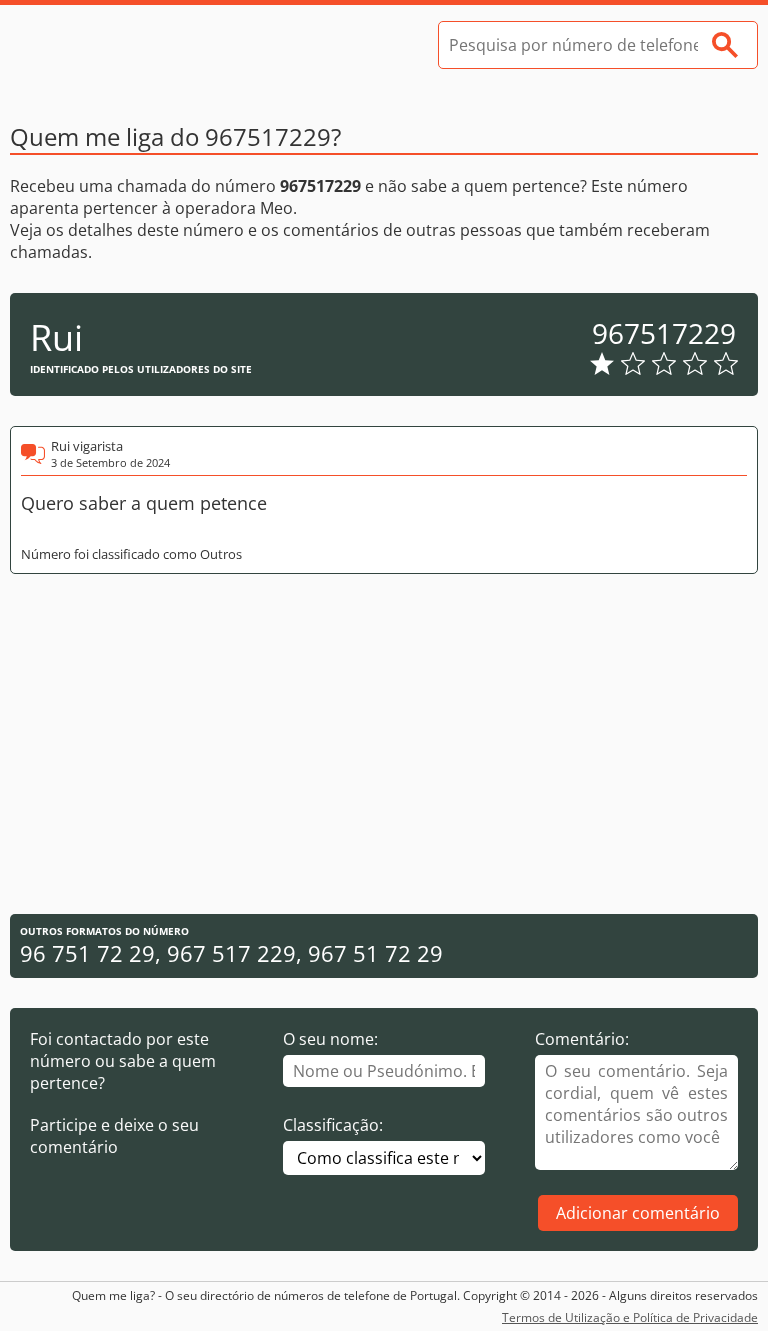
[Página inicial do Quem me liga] (160, 45)
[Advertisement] (384, 744)
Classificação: (333, 1125)
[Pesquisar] (725, 45)
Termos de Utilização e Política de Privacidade (630, 1317)
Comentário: (582, 1039)
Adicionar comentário (638, 1213)
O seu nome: (330, 1039)
